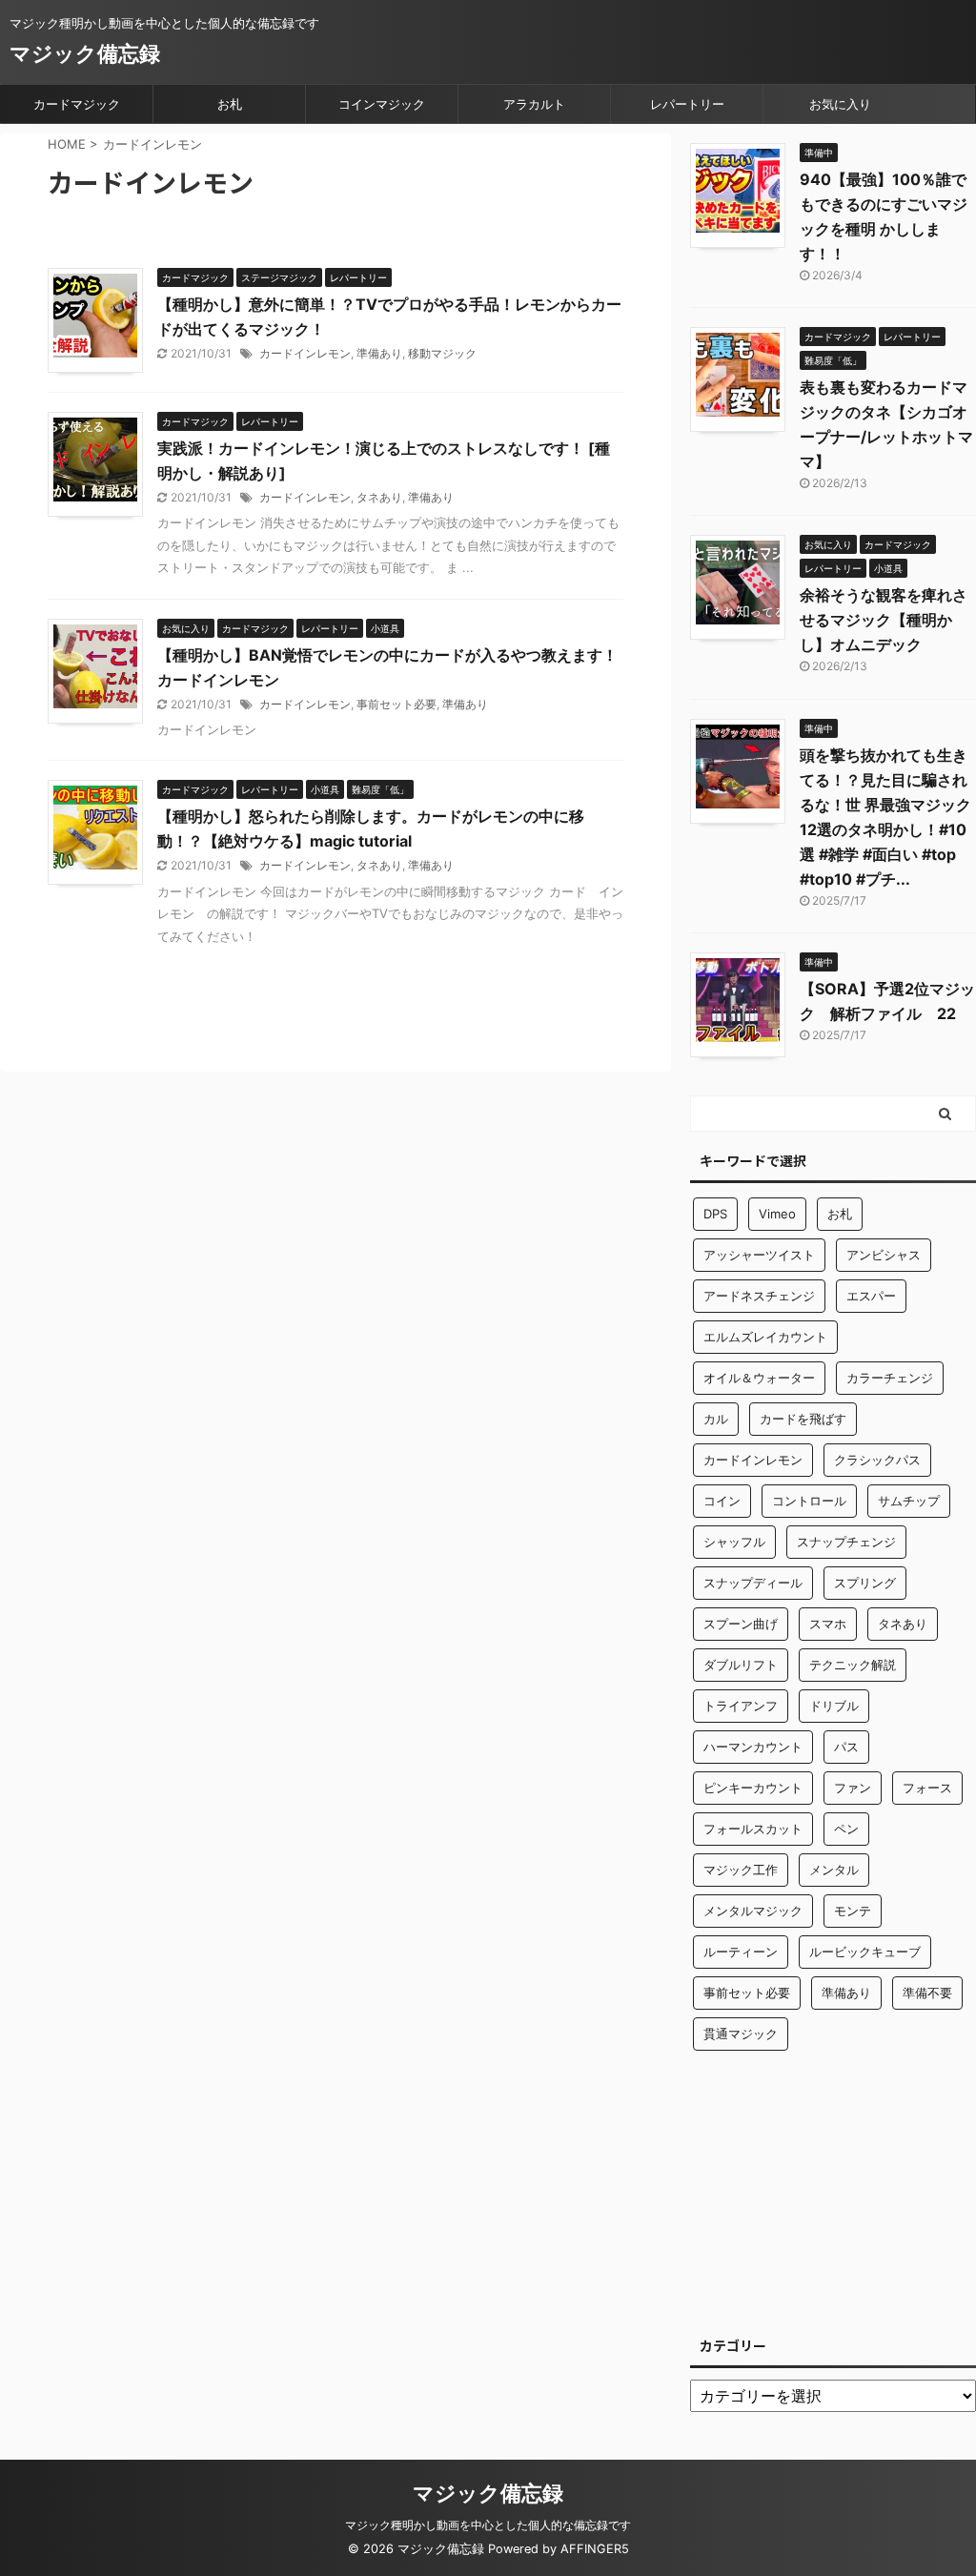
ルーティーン (741, 1952)
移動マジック (442, 353)
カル (716, 1419)
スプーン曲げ (741, 1624)
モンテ (853, 1911)
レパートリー (687, 104)
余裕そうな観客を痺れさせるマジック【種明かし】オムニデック (884, 620)
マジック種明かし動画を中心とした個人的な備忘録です (488, 2525)
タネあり (379, 497)
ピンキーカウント (753, 1788)
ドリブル (834, 1706)
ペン (846, 1829)
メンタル (834, 1870)
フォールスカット (753, 1829)
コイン (722, 1501)
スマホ (828, 1624)
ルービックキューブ (865, 1952)
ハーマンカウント (753, 1747)
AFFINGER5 (595, 2549)
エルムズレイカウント (765, 1337)
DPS (715, 1214)
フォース (927, 1788)
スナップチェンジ (846, 1542)
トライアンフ (741, 1706)
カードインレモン (305, 353)
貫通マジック (741, 2034)
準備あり (379, 353)
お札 (230, 104)
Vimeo (777, 1214)
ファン (853, 1788)
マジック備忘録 (85, 53)
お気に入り (840, 104)
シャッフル (734, 1542)
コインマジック (382, 104)
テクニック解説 (853, 1665)
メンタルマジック (753, 1911)
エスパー (871, 1296)
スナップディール (753, 1583)
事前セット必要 (396, 704)
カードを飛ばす (803, 1419)
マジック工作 (741, 1870)
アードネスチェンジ (759, 1296)
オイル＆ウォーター (759, 1378)
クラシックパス (877, 1460)
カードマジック (77, 104)
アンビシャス (884, 1255)
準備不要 (927, 1993)
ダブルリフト (741, 1665)
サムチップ (909, 1501)
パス (846, 1747)
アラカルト (534, 104)
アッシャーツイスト (759, 1255)
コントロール (809, 1501)
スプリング (865, 1583)
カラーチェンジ (890, 1378)
